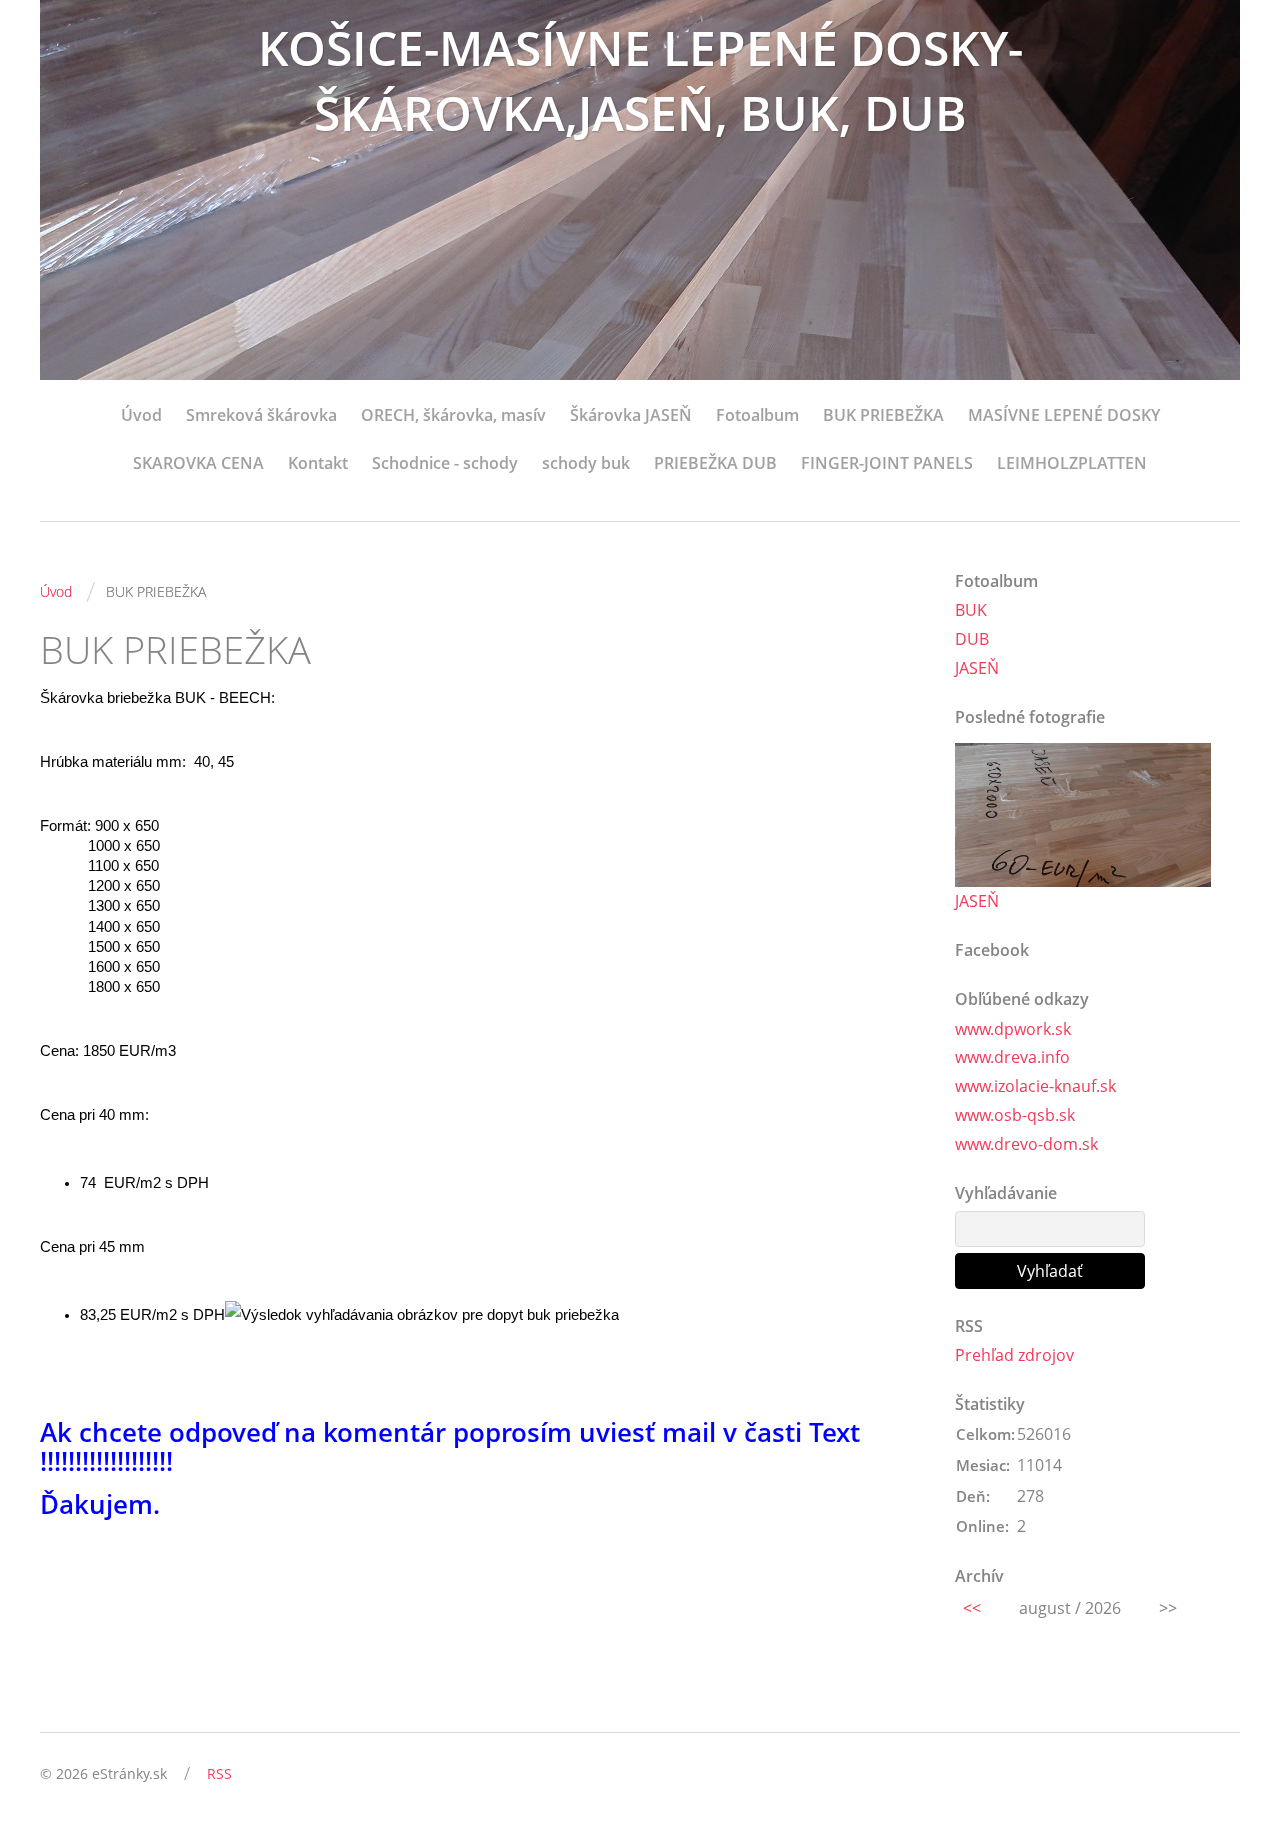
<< (972, 1608)
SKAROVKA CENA (198, 463)
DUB (972, 639)
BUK (971, 610)
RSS (219, 1773)
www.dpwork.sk (1013, 1029)
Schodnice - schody (445, 463)
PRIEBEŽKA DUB (715, 463)
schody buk (586, 463)
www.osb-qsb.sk (1015, 1115)
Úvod (141, 415)
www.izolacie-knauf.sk (1035, 1086)
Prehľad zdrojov (1014, 1355)
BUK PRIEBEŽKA (883, 415)
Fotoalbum (757, 415)
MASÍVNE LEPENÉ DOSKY (1064, 415)
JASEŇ (977, 668)
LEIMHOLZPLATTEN (1072, 463)
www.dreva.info (1012, 1057)
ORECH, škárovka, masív (453, 415)
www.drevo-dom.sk (1026, 1144)
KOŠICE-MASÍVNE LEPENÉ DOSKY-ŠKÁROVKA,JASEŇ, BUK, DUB (640, 80)
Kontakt (318, 463)
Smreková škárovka (261, 415)
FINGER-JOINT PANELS (887, 463)
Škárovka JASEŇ (631, 415)
